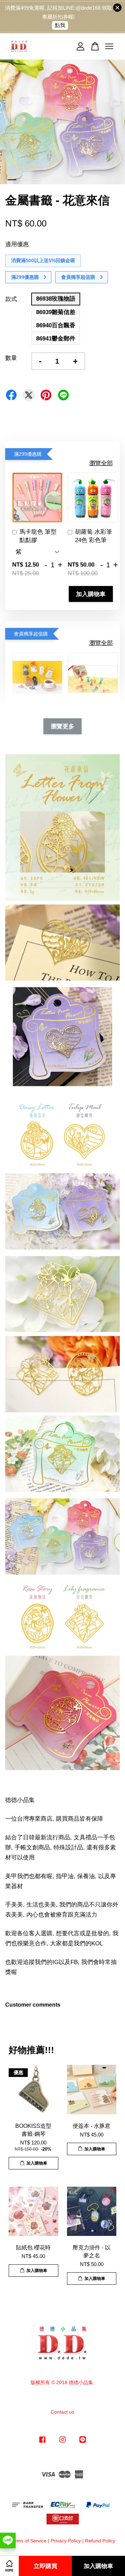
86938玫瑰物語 (56, 299)
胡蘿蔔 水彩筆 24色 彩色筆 (94, 536)
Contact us (62, 2412)
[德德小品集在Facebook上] (42, 2443)
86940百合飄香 (56, 325)
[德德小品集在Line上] (83, 2443)
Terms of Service (28, 2541)
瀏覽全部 (101, 463)
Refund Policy (100, 2541)
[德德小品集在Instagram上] (62, 2443)
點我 (60, 25)
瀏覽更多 (62, 726)
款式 (11, 299)
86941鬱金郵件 (56, 339)
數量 (11, 358)
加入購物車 (91, 594)
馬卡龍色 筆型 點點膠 (38, 536)
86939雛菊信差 (56, 312)
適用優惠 (17, 244)
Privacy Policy (66, 2541)
